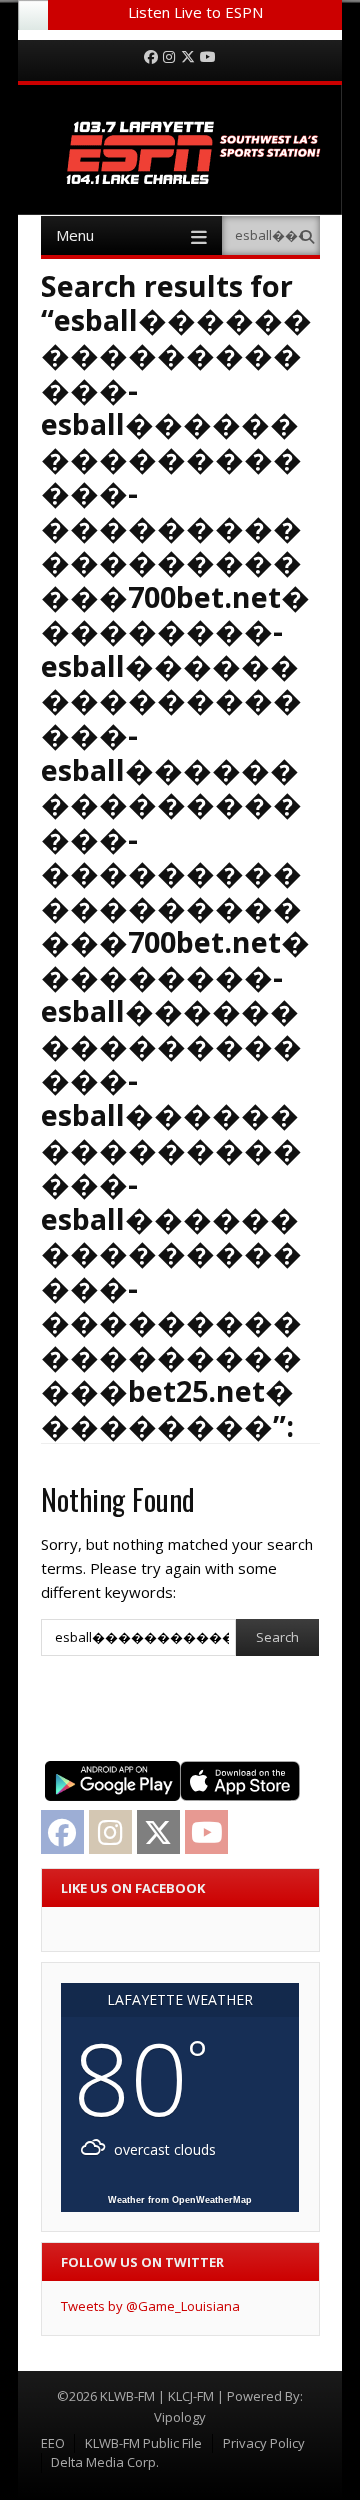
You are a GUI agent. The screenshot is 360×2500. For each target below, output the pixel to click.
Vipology (180, 2417)
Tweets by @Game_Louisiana (150, 2306)
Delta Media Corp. (105, 2462)
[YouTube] (208, 57)
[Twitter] (188, 57)
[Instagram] (169, 57)
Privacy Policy (264, 2443)
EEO (53, 2443)
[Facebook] (151, 57)
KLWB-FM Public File (143, 2443)
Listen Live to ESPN (195, 12)
